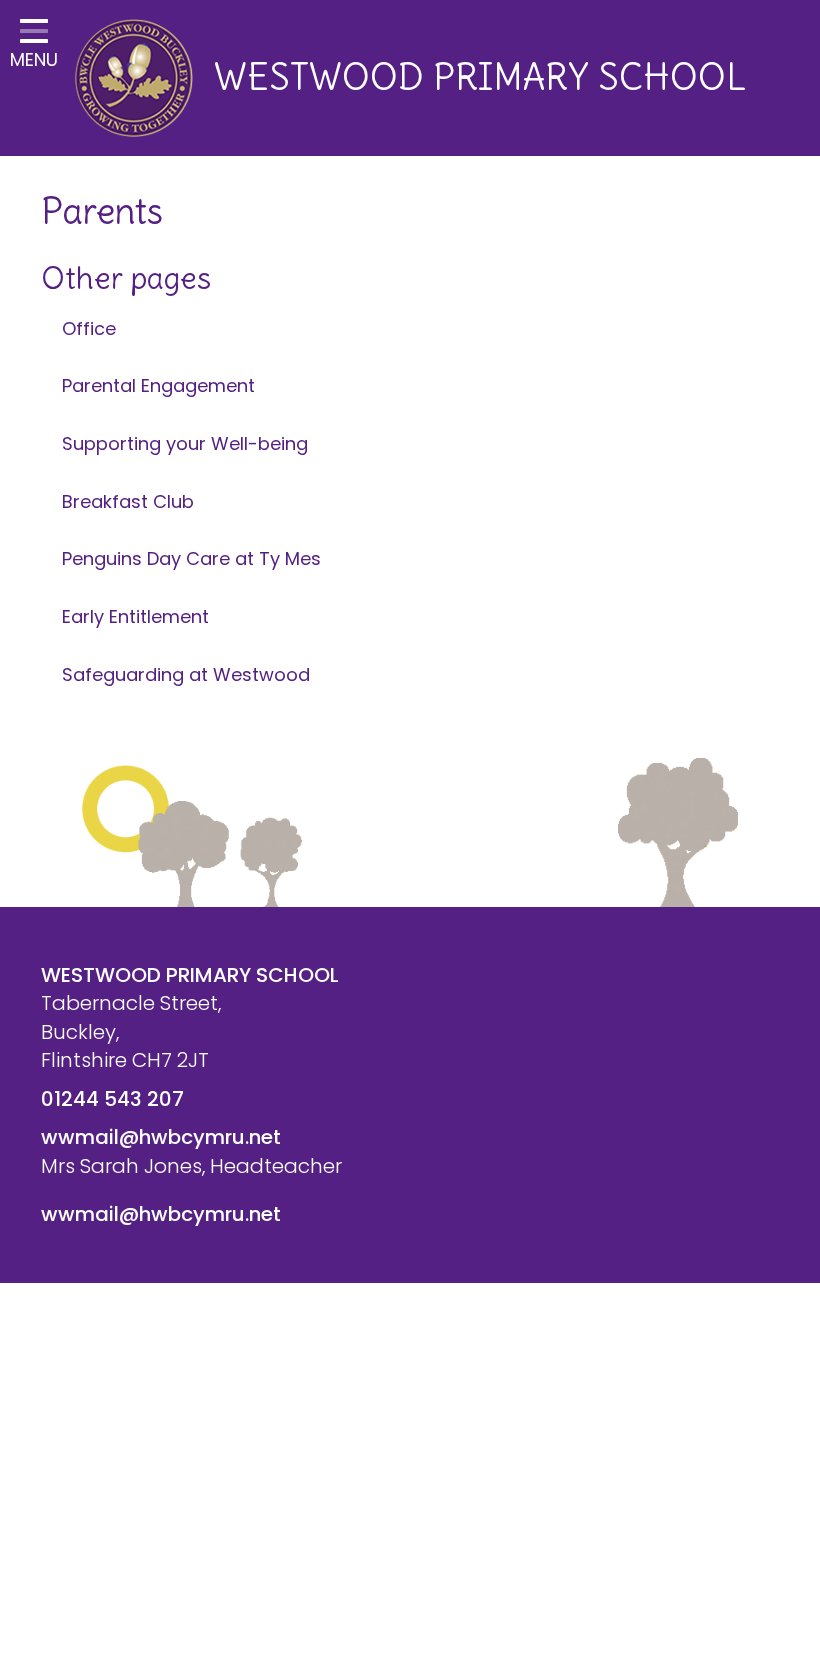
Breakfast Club (128, 501)
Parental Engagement (158, 385)
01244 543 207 (112, 1099)
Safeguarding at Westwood (186, 674)
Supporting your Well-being (185, 443)
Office (89, 328)
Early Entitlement (135, 616)
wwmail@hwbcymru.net (161, 1137)
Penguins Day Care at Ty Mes (191, 558)
